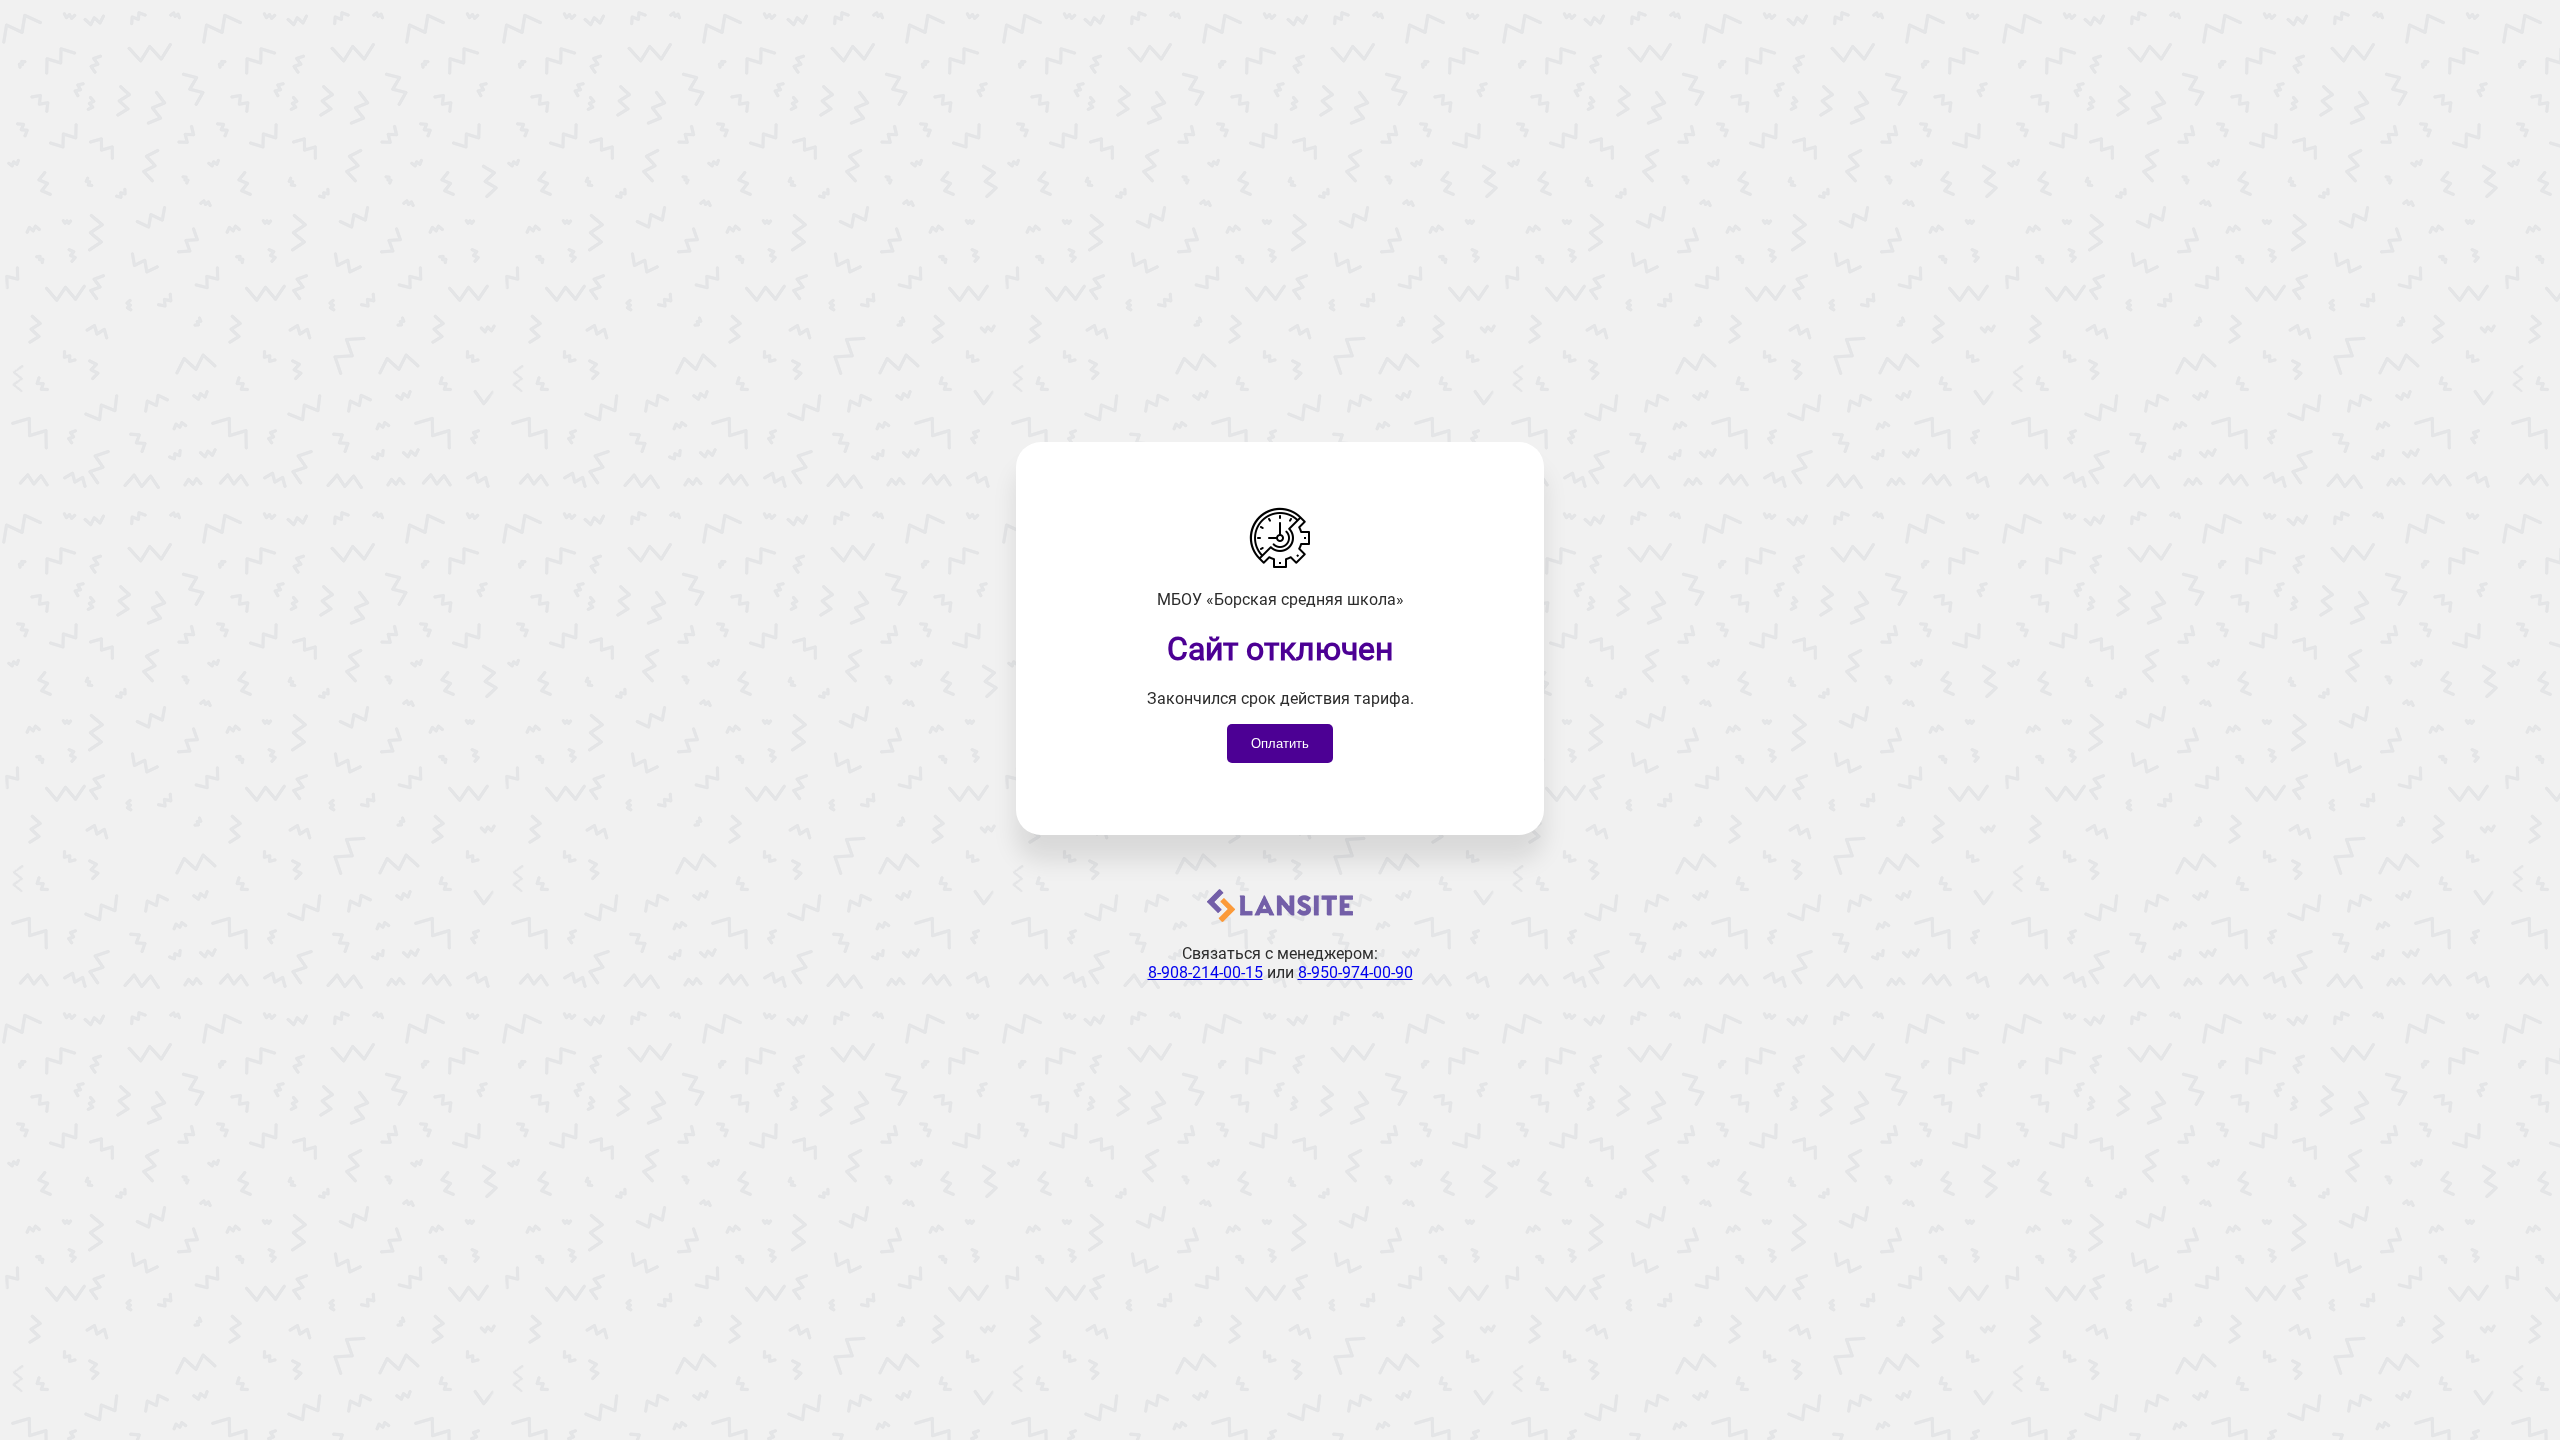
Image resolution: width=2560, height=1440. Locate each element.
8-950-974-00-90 (1355, 972)
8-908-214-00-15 (1205, 972)
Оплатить (1280, 743)
